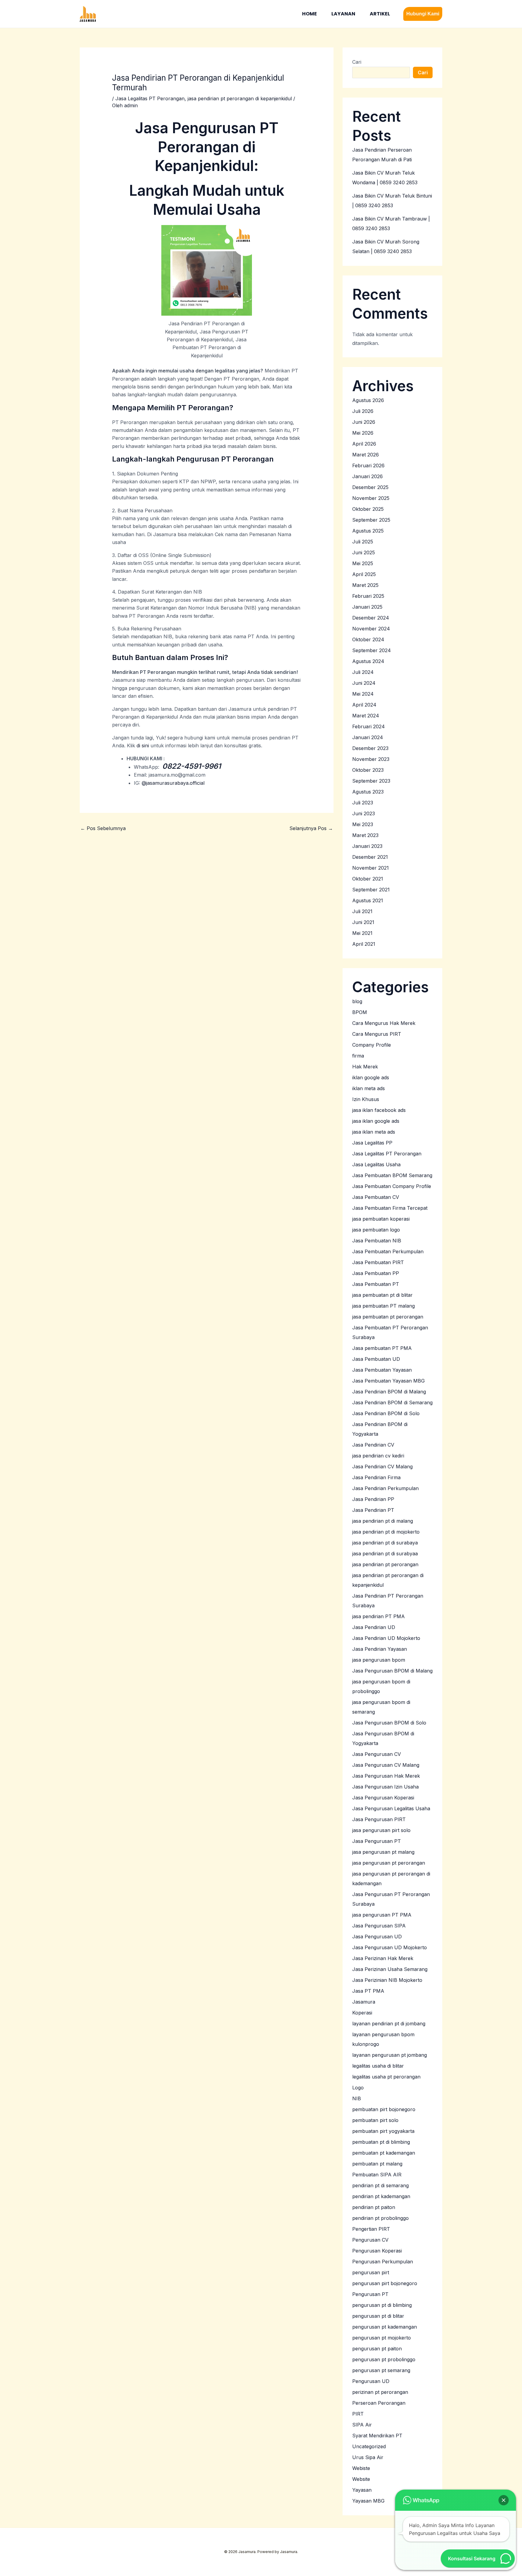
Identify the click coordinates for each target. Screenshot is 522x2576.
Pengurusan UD (371, 2381)
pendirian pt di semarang (380, 2185)
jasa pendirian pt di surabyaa (385, 1554)
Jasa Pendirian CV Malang (382, 1467)
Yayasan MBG (368, 2501)
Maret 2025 (365, 585)
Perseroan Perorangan (379, 2403)
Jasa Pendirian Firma (376, 1477)
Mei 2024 (363, 694)
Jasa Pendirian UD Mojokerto (386, 1638)
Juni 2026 (364, 422)
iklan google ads (371, 1077)
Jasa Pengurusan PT (377, 1841)
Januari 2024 (368, 737)
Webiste (361, 2468)
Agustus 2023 (368, 792)
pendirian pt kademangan (381, 2196)
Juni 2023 (364, 813)
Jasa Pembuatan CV (376, 1197)
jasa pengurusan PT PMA (382, 1915)
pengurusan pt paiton (377, 2349)
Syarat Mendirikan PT (377, 2436)
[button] (423, 14)
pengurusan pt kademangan (385, 2327)
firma (358, 1056)
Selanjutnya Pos (311, 828)
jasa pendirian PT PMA (379, 1616)
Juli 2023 (363, 803)
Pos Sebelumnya (103, 828)
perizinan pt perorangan (380, 2392)
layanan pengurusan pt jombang (390, 2055)
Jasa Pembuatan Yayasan (382, 1370)
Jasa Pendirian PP (373, 1499)
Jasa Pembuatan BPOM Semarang (392, 1175)
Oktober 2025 (368, 509)
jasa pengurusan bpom (379, 1660)
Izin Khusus (366, 1099)
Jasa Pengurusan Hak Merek (386, 1776)
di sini (143, 745)
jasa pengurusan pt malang (383, 1852)
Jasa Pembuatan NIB (377, 1241)
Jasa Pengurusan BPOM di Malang (392, 1671)
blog (357, 1001)
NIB (357, 2098)
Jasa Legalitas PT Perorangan (150, 98)
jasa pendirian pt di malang (383, 1521)
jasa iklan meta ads (374, 1132)
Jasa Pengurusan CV (377, 1754)
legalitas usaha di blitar (378, 2066)
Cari (357, 62)
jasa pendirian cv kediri (378, 1456)
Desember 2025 (370, 487)
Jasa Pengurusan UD (377, 1937)
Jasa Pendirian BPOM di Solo (386, 1413)
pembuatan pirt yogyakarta (383, 2131)
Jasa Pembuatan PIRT (378, 1262)
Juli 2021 (362, 911)
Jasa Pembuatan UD (376, 1359)
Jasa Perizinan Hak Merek (383, 1958)
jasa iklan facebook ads (379, 1110)
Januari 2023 (367, 846)
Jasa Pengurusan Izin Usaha (385, 1787)
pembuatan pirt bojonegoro (384, 2109)
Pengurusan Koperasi (377, 2251)
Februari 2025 (368, 596)
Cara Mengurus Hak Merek (384, 1023)
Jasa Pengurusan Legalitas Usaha (391, 1808)
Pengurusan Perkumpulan (383, 2262)
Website (361, 2479)
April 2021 (364, 944)
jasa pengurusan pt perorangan (389, 1863)
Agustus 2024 (368, 661)
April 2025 (364, 574)
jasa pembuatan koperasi (381, 1219)
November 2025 (371, 498)
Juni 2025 (364, 552)
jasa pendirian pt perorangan (385, 1564)
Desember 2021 (370, 857)
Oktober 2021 (368, 879)
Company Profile (372, 1045)
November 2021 (371, 868)
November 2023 (371, 759)
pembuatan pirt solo (375, 2120)
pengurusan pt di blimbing (382, 2305)
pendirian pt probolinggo (380, 2218)
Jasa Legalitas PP (372, 1143)
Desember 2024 (371, 618)
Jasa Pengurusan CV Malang (386, 1765)
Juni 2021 (363, 922)
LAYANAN (343, 14)
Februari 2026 (368, 465)
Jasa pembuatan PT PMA (382, 1348)
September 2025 (371, 520)
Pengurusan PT (370, 2294)
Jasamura (364, 2002)
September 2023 (371, 781)
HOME (309, 14)
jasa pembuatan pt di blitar (382, 1295)
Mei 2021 (362, 933)
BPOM (360, 1012)
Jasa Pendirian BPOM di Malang (389, 1392)
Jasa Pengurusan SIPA (379, 1926)
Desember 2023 (370, 748)
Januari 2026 (367, 476)
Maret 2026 (366, 455)
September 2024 (372, 650)
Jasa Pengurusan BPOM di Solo (389, 1723)
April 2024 (364, 705)
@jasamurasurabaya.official (173, 783)
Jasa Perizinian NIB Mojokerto (387, 1980)
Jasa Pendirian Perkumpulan (385, 1488)
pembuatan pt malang (377, 2164)
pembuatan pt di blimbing (381, 2142)
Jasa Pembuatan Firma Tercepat (390, 1208)
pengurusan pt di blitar (378, 2316)
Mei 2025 (363, 563)
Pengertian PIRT (371, 2229)
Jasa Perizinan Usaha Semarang (390, 1969)
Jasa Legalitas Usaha (376, 1164)
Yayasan (362, 2490)
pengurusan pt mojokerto (382, 2338)
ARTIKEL (380, 14)
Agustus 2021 (368, 900)
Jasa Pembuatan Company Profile (392, 1186)
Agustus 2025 (368, 531)
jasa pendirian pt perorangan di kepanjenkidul (240, 98)
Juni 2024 (364, 683)
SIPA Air (362, 2425)
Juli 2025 (363, 542)
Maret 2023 (365, 835)
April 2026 (364, 444)
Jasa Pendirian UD (374, 1627)
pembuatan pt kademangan (384, 2153)
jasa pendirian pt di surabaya (385, 1543)
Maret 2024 (366, 716)
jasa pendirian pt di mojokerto (386, 1532)
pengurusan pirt (371, 2272)
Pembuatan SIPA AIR (377, 2175)
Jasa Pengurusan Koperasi (383, 1798)
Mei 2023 (363, 824)
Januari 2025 (367, 607)
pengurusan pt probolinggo (384, 2359)
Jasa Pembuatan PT (376, 1284)
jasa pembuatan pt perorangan (388, 1317)
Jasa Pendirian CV (373, 1445)
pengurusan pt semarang (381, 2370)
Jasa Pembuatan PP (376, 1273)
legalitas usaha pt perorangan (386, 2077)
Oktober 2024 (368, 639)
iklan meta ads (369, 1088)
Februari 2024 (369, 726)
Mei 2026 (363, 433)
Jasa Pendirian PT (373, 1510)
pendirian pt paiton (374, 2207)
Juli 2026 (363, 411)
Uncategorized (369, 2446)
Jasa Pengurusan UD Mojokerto (390, 1947)
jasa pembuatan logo (376, 1230)
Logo (358, 2088)
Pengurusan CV (370, 2240)
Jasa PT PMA (368, 1991)
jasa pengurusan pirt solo (381, 1830)
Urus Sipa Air (368, 2457)
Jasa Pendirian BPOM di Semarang (392, 1402)
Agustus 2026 (368, 400)
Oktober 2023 (368, 770)
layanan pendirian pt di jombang (389, 2024)
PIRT (358, 2414)
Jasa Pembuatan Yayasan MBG (388, 1381)
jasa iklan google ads (376, 1121)
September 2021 (371, 890)
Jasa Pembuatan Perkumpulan (388, 1251)
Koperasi (362, 2013)
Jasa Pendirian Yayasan (380, 1649)
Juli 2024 (363, 672)
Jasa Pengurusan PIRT (379, 1819)
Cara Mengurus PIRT (377, 1034)
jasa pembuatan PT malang (383, 1306)
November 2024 (371, 629)
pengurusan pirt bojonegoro (385, 2283)
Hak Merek (365, 1067)
